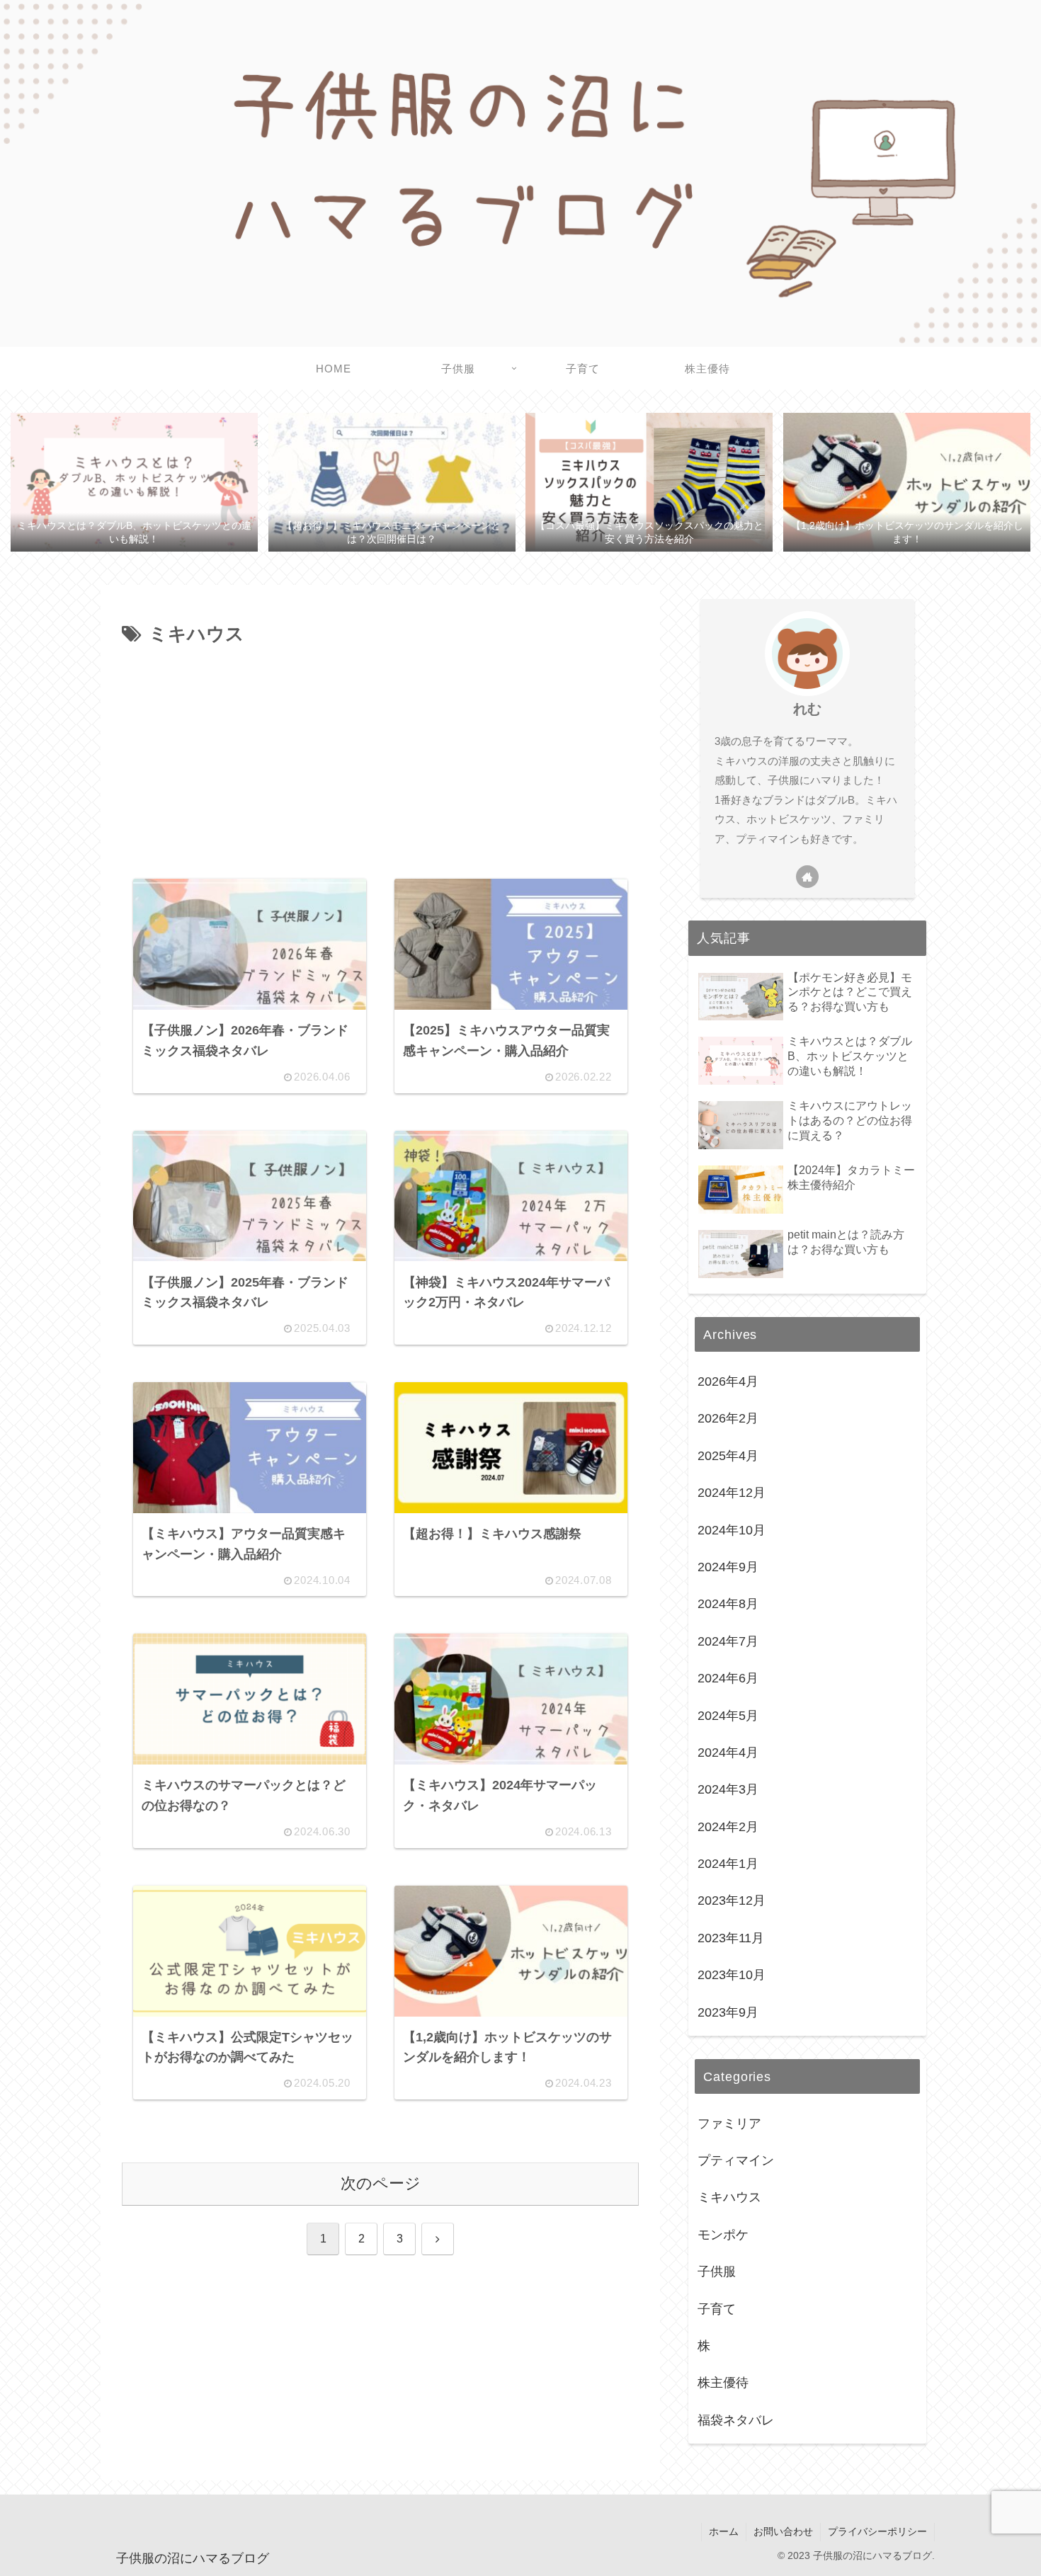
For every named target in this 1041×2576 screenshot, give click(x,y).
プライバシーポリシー (877, 2531)
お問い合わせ (783, 2531)
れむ (807, 709)
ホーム (724, 2531)
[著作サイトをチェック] (807, 877)
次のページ (381, 2183)
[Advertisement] (380, 757)
